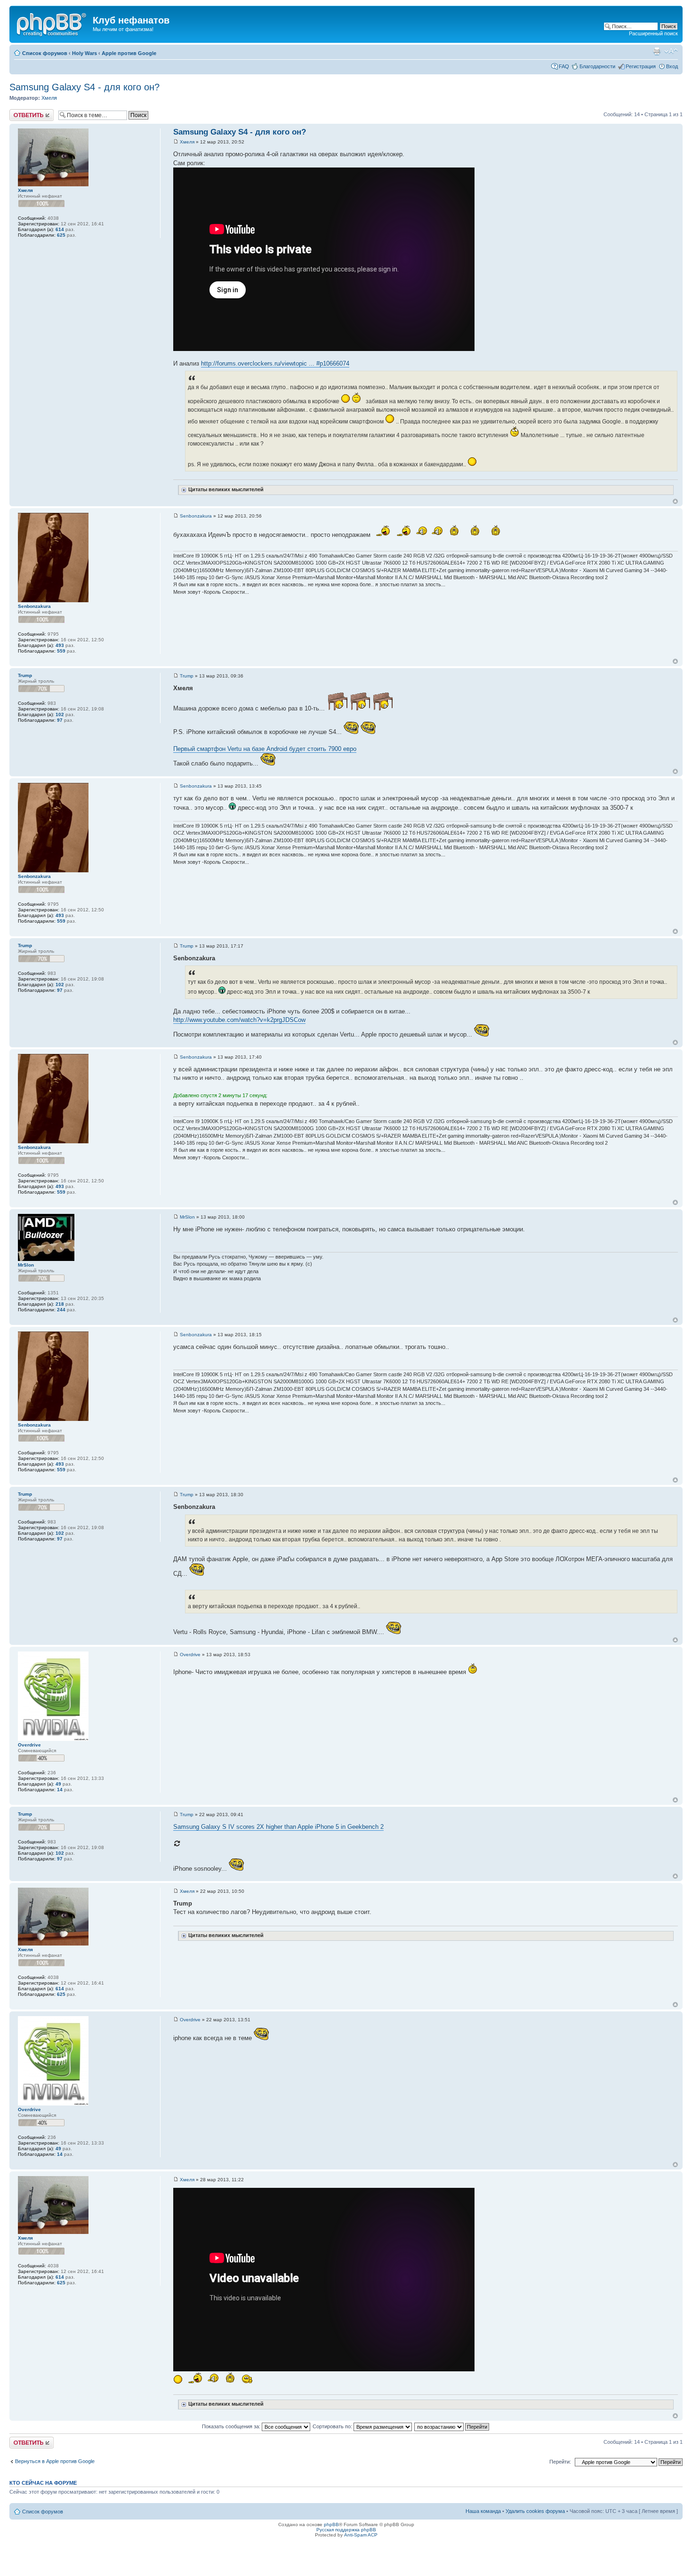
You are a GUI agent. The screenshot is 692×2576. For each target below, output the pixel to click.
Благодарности (597, 66)
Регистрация (641, 66)
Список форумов (45, 53)
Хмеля (49, 98)
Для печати (657, 51)
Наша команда (483, 2511)
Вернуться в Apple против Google (55, 2461)
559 (61, 651)
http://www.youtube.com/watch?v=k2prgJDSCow (239, 1020)
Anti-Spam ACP (361, 2535)
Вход (672, 66)
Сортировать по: (333, 2426)
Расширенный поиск (653, 33)
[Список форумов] (52, 23)
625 (61, 235)
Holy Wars (84, 53)
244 (61, 1310)
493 (60, 645)
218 (60, 1304)
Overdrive (190, 1655)
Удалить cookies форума (535, 2511)
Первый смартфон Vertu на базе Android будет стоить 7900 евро (265, 749)
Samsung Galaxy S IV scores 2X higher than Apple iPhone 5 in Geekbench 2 (278, 1827)
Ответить (21, 112)
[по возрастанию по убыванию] (452, 2426)
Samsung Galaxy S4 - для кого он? (84, 87)
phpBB (331, 2524)
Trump (187, 676)
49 (58, 1784)
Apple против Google (129, 53)
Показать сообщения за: (232, 2426)
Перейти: (560, 2462)
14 (60, 1790)
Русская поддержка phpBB (346, 2530)
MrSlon (187, 1217)
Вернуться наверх (675, 501)
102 (60, 714)
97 (60, 720)
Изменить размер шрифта (671, 51)
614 (60, 229)
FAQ (564, 66)
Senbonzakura (196, 516)
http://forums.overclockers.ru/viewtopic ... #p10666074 (275, 363)
